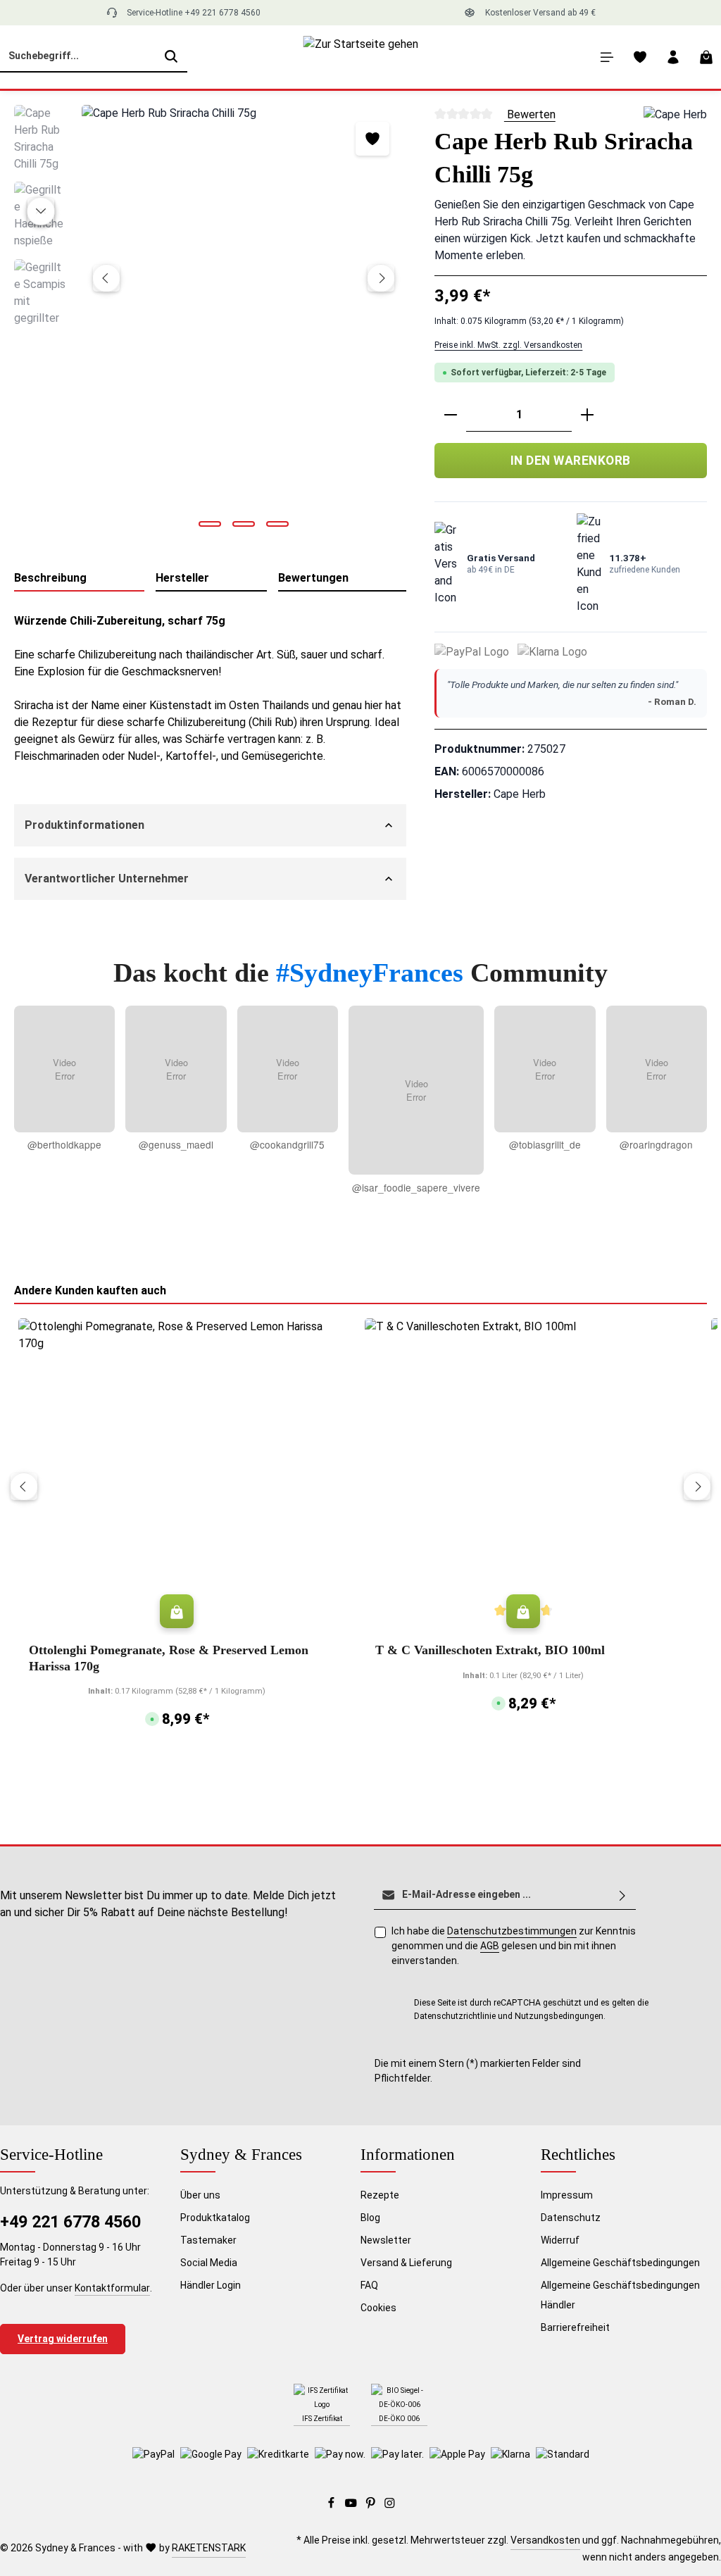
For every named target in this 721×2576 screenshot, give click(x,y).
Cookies (378, 2308)
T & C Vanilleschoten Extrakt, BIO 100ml (490, 1650)
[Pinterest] (372, 2506)
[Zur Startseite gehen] (361, 57)
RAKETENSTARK (209, 2548)
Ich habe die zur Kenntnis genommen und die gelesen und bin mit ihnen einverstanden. (514, 1946)
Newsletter (386, 2240)
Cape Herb (520, 794)
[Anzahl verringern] (451, 415)
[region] (210, 322)
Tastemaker (208, 2240)
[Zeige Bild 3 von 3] (277, 524)
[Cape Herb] (675, 115)
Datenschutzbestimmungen (512, 1931)
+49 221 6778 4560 (70, 2222)
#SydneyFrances (373, 973)
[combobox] (78, 57)
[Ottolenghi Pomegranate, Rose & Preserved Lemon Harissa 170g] (177, 1477)
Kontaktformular (112, 2288)
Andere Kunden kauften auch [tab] (90, 1290)
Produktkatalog (215, 2218)
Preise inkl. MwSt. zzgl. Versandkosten (508, 345)
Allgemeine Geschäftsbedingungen (620, 2263)
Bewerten (530, 114)
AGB (490, 1946)
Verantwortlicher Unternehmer (107, 879)
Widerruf (560, 2240)
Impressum (567, 2195)
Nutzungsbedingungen (559, 2016)
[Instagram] (390, 2506)
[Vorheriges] (106, 278)
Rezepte (380, 2195)
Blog (370, 2218)
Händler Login (211, 2285)
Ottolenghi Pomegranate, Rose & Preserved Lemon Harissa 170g (169, 1658)
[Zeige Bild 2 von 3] (244, 524)
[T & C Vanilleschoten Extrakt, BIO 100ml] (523, 1477)
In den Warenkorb (571, 461)
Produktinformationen (84, 825)
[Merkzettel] (640, 57)
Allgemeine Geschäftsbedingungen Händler (620, 2295)
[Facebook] (332, 2506)
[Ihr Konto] (673, 57)
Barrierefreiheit (575, 2327)
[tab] (79, 579)
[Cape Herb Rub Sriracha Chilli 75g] (244, 321)
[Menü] (607, 57)
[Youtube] (352, 2506)
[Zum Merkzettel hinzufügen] (372, 139)
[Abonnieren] (622, 1895)
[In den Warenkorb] (177, 1611)
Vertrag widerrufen (63, 2339)
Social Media (209, 2263)
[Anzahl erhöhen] (587, 415)
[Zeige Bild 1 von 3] (210, 524)
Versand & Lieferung (406, 2263)
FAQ (369, 2285)
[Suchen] (171, 57)
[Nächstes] (381, 278)
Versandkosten (545, 2540)
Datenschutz (571, 2218)
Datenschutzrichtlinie (455, 2016)
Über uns (200, 2195)
